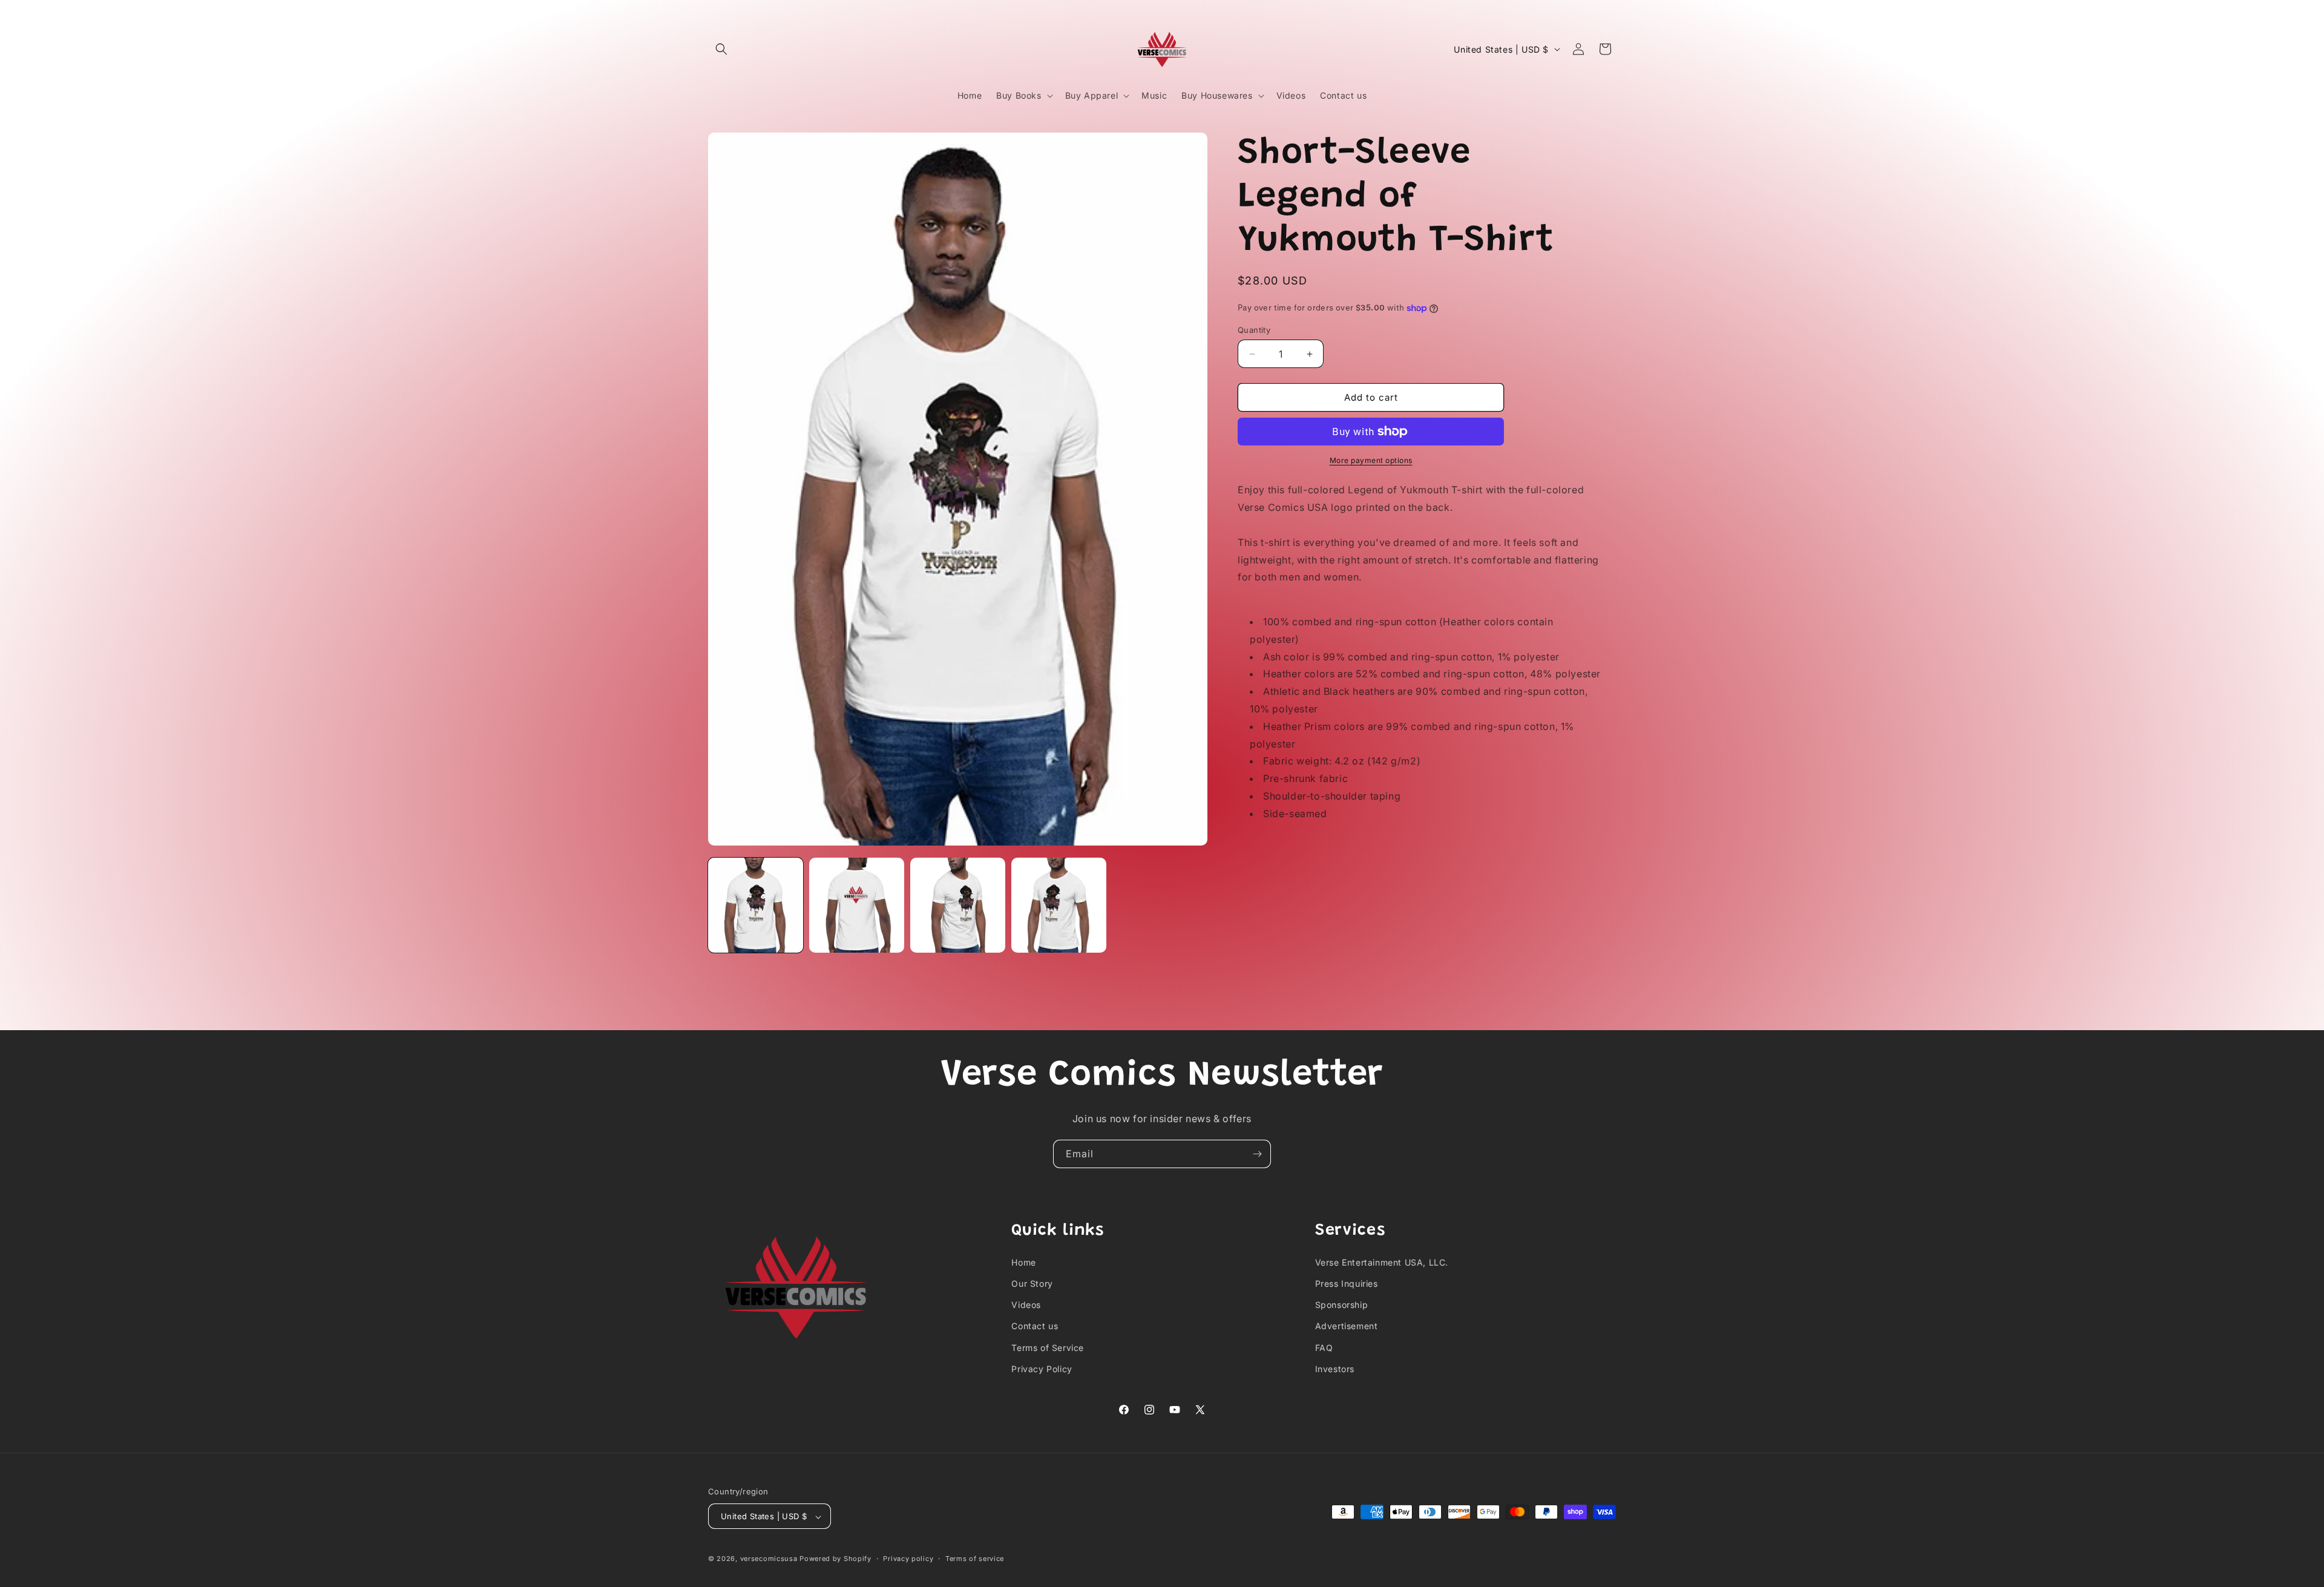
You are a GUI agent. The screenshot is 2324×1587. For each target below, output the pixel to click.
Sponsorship (1342, 1304)
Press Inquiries (1347, 1283)
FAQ (1324, 1347)
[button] (721, 49)
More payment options (1371, 460)
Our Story (1032, 1283)
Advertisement (1347, 1326)
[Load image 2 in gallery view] (857, 905)
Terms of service (975, 1559)
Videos (1026, 1304)
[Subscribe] (1257, 1154)
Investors (1335, 1368)
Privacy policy (908, 1559)
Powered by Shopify (835, 1559)
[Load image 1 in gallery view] (756, 905)
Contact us (1035, 1326)
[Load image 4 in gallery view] (1059, 905)
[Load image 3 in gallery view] (958, 905)
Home (1023, 1262)
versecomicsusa (769, 1559)
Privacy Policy (1042, 1368)
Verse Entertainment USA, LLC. (1382, 1262)
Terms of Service (1048, 1347)
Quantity (1254, 330)
